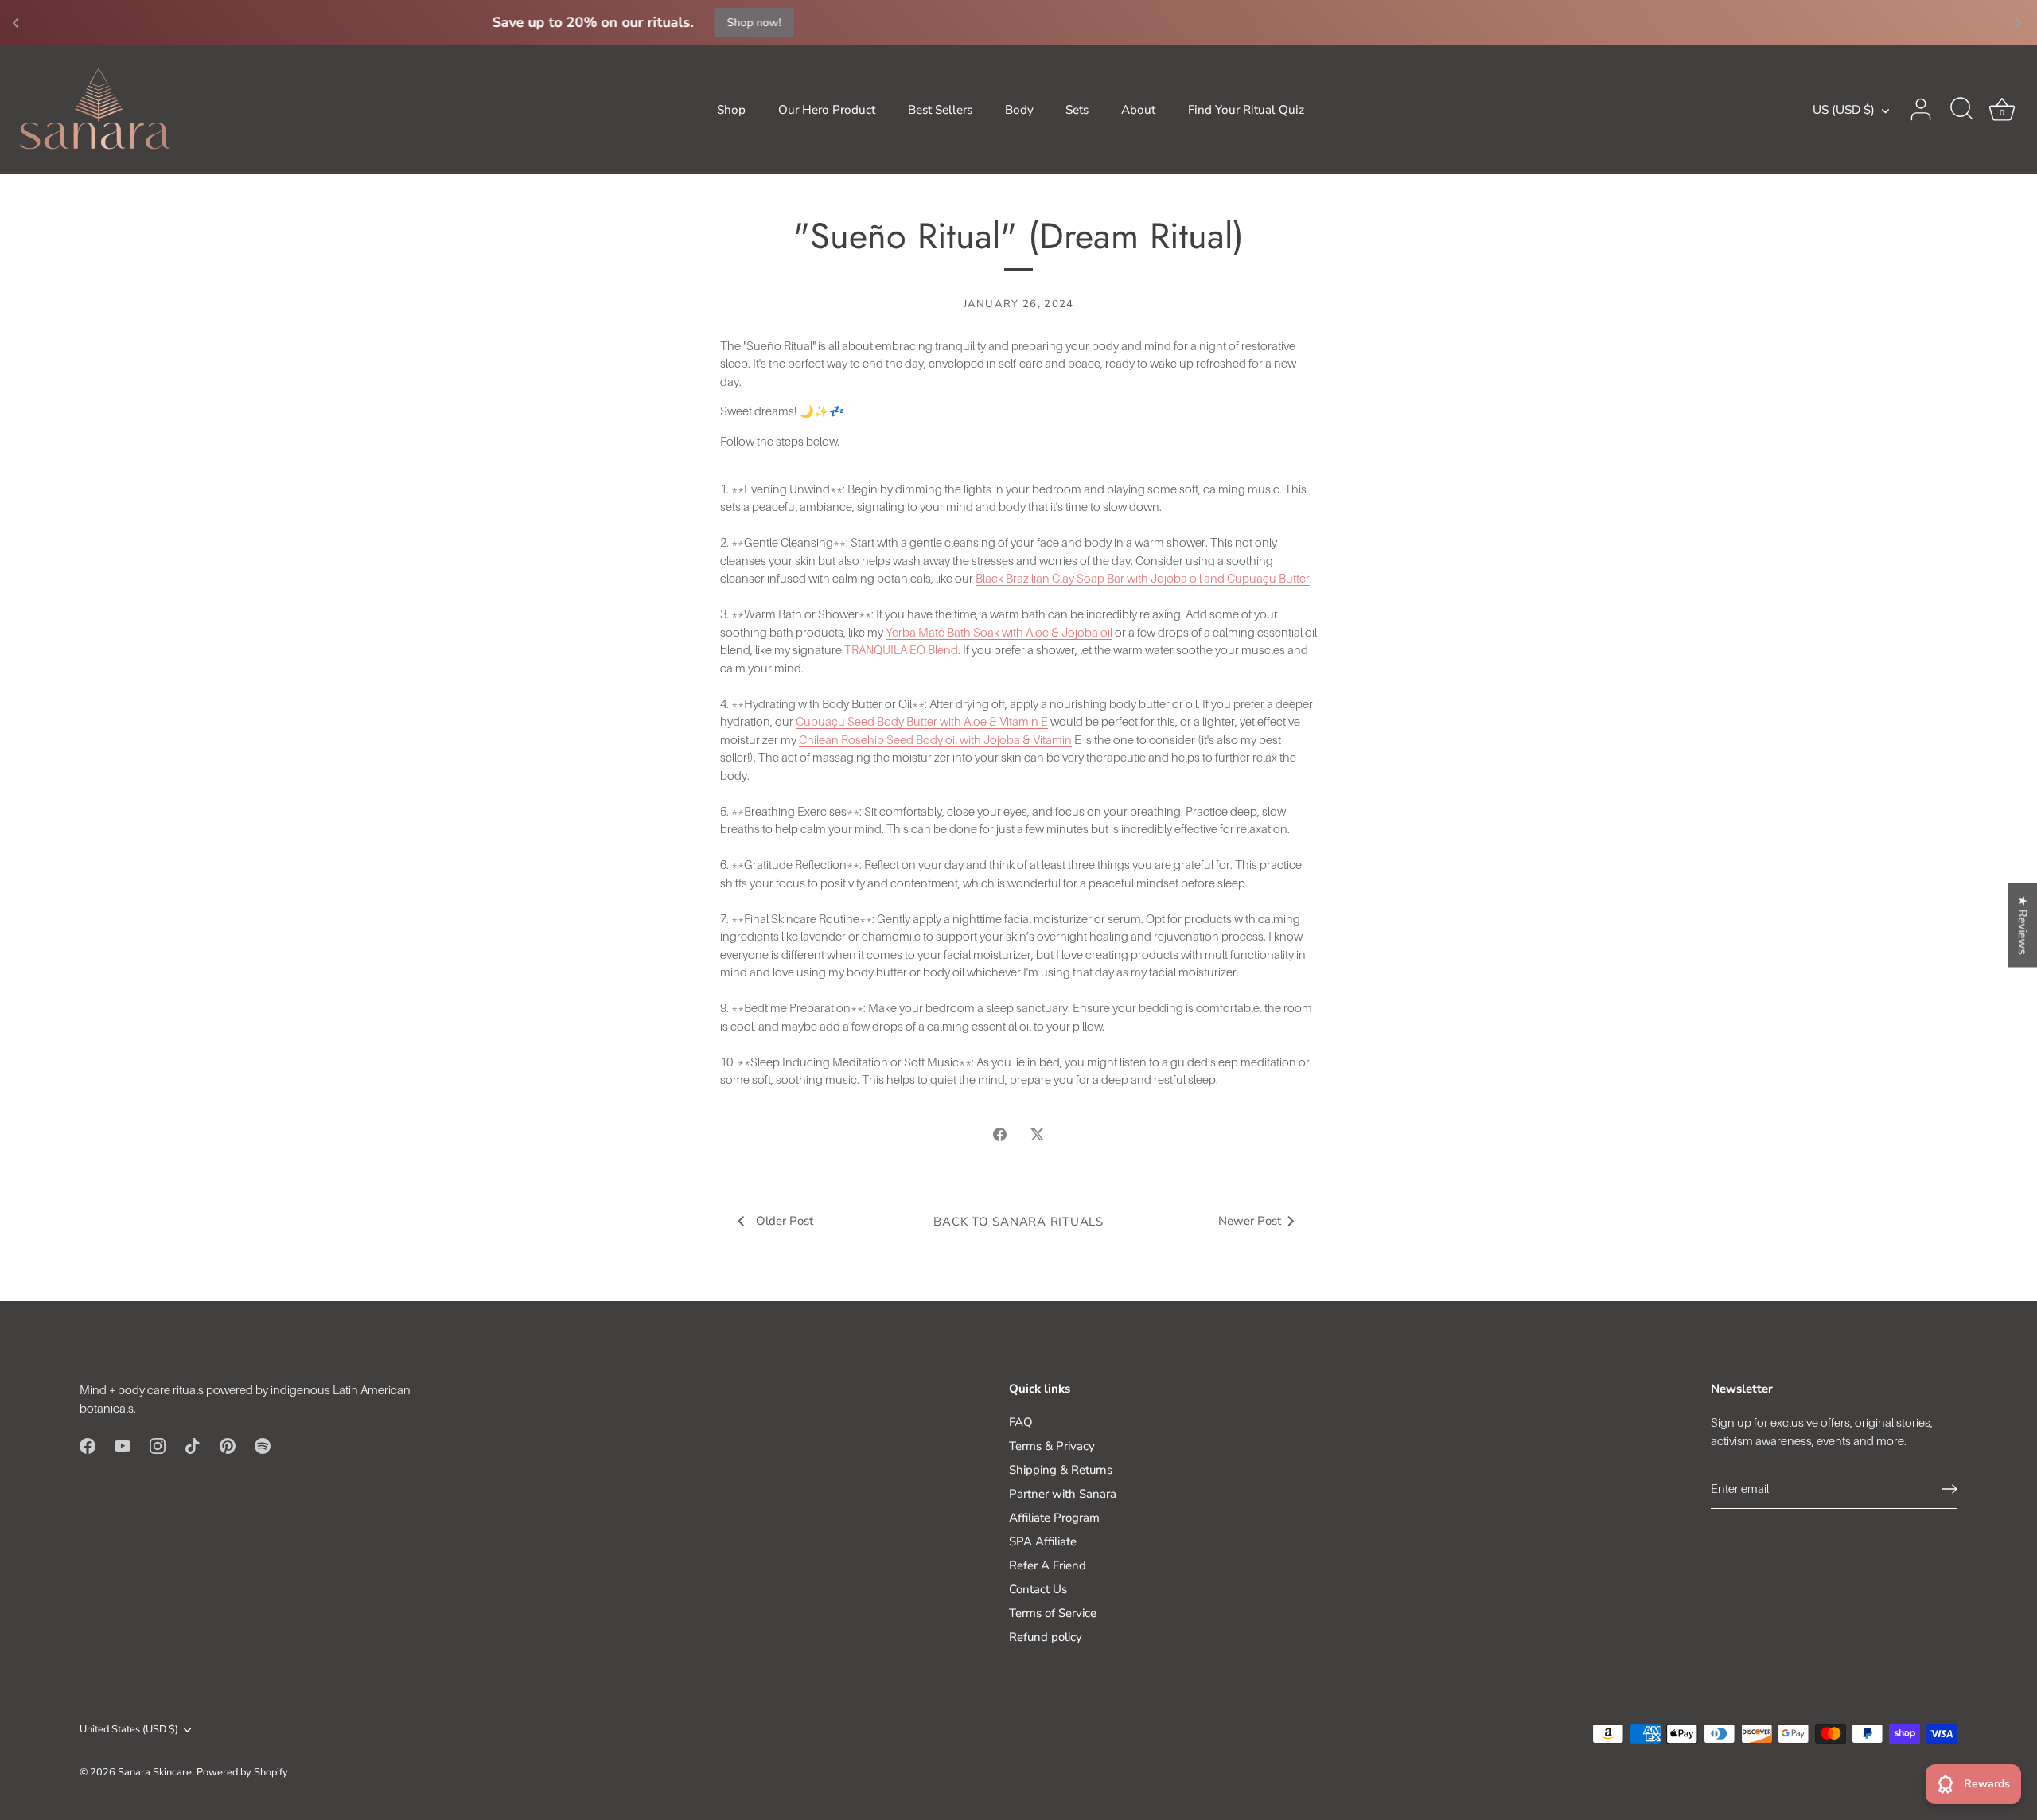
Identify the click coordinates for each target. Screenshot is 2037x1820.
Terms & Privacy (1052, 1446)
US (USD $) (1844, 110)
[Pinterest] (228, 1444)
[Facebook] (88, 1444)
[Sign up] (1949, 1489)
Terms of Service (1053, 1613)
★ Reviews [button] (2023, 925)
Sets (1077, 110)
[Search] (1961, 110)
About (1138, 110)
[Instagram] (158, 1444)
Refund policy (1046, 1637)
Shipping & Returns (1061, 1470)
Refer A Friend (1048, 1565)
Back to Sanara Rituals (1018, 1222)
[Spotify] (263, 1444)
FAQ (1021, 1422)
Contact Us (1038, 1589)
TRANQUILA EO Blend (901, 649)
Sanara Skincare (155, 1772)
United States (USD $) (129, 1730)
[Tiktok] (193, 1444)
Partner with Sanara (1063, 1494)
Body (1019, 110)
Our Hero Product (827, 110)
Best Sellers (940, 110)
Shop (731, 110)
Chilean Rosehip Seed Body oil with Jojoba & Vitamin (935, 739)
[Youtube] (123, 1444)
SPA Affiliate (1043, 1541)
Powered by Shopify (242, 1772)
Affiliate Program (1054, 1518)
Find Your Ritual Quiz (1246, 110)
